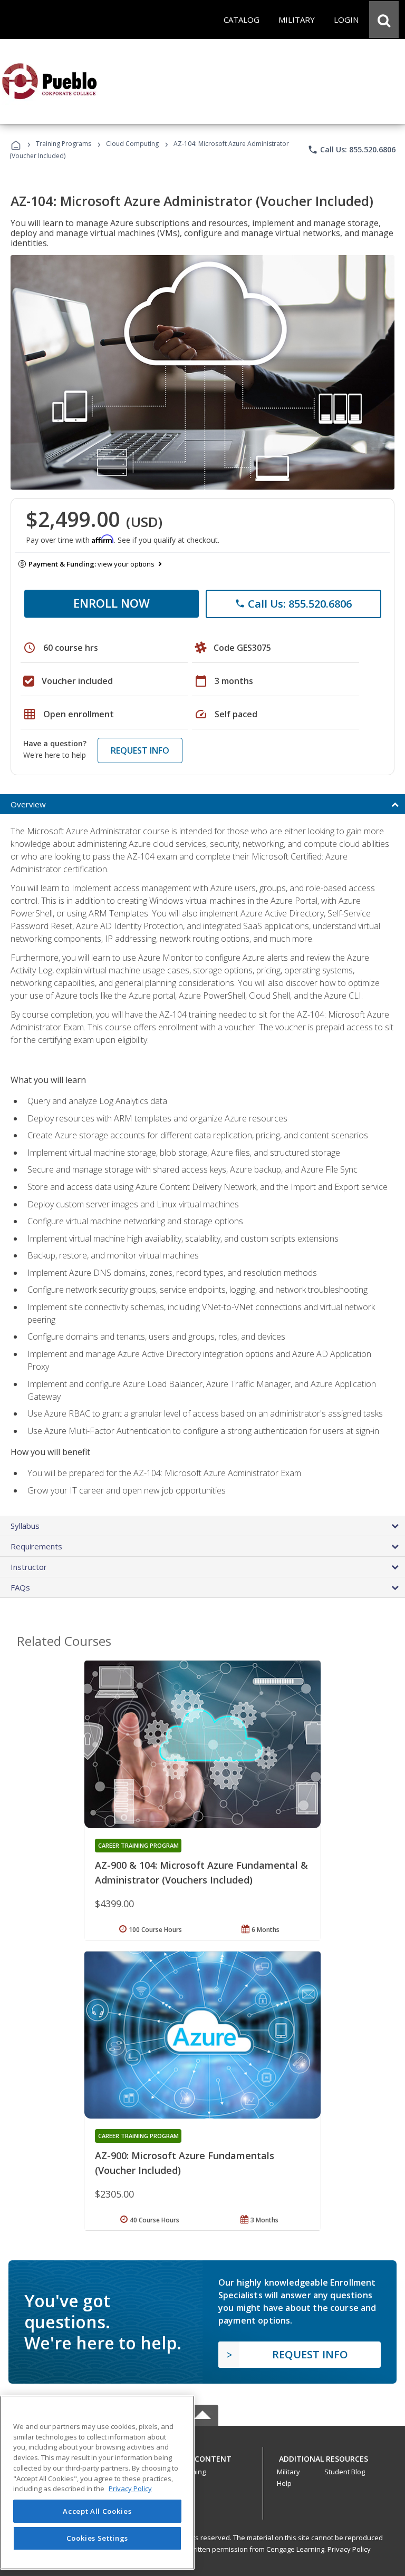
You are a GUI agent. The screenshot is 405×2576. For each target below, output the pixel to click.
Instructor (29, 1567)
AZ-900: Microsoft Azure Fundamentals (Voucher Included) (185, 2163)
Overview (28, 804)
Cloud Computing (132, 144)
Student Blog (345, 2472)
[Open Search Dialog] (384, 19)
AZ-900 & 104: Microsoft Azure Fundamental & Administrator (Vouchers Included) (201, 1872)
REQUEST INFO (140, 750)
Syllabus (25, 1526)
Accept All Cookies (97, 2511)
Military (288, 2472)
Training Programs (64, 144)
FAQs (20, 1587)
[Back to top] (202, 2457)
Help (284, 2483)
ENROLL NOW (112, 603)
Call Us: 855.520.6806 (351, 150)
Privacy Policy (349, 2549)
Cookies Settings (98, 2538)
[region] (97, 2482)
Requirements (36, 1546)
